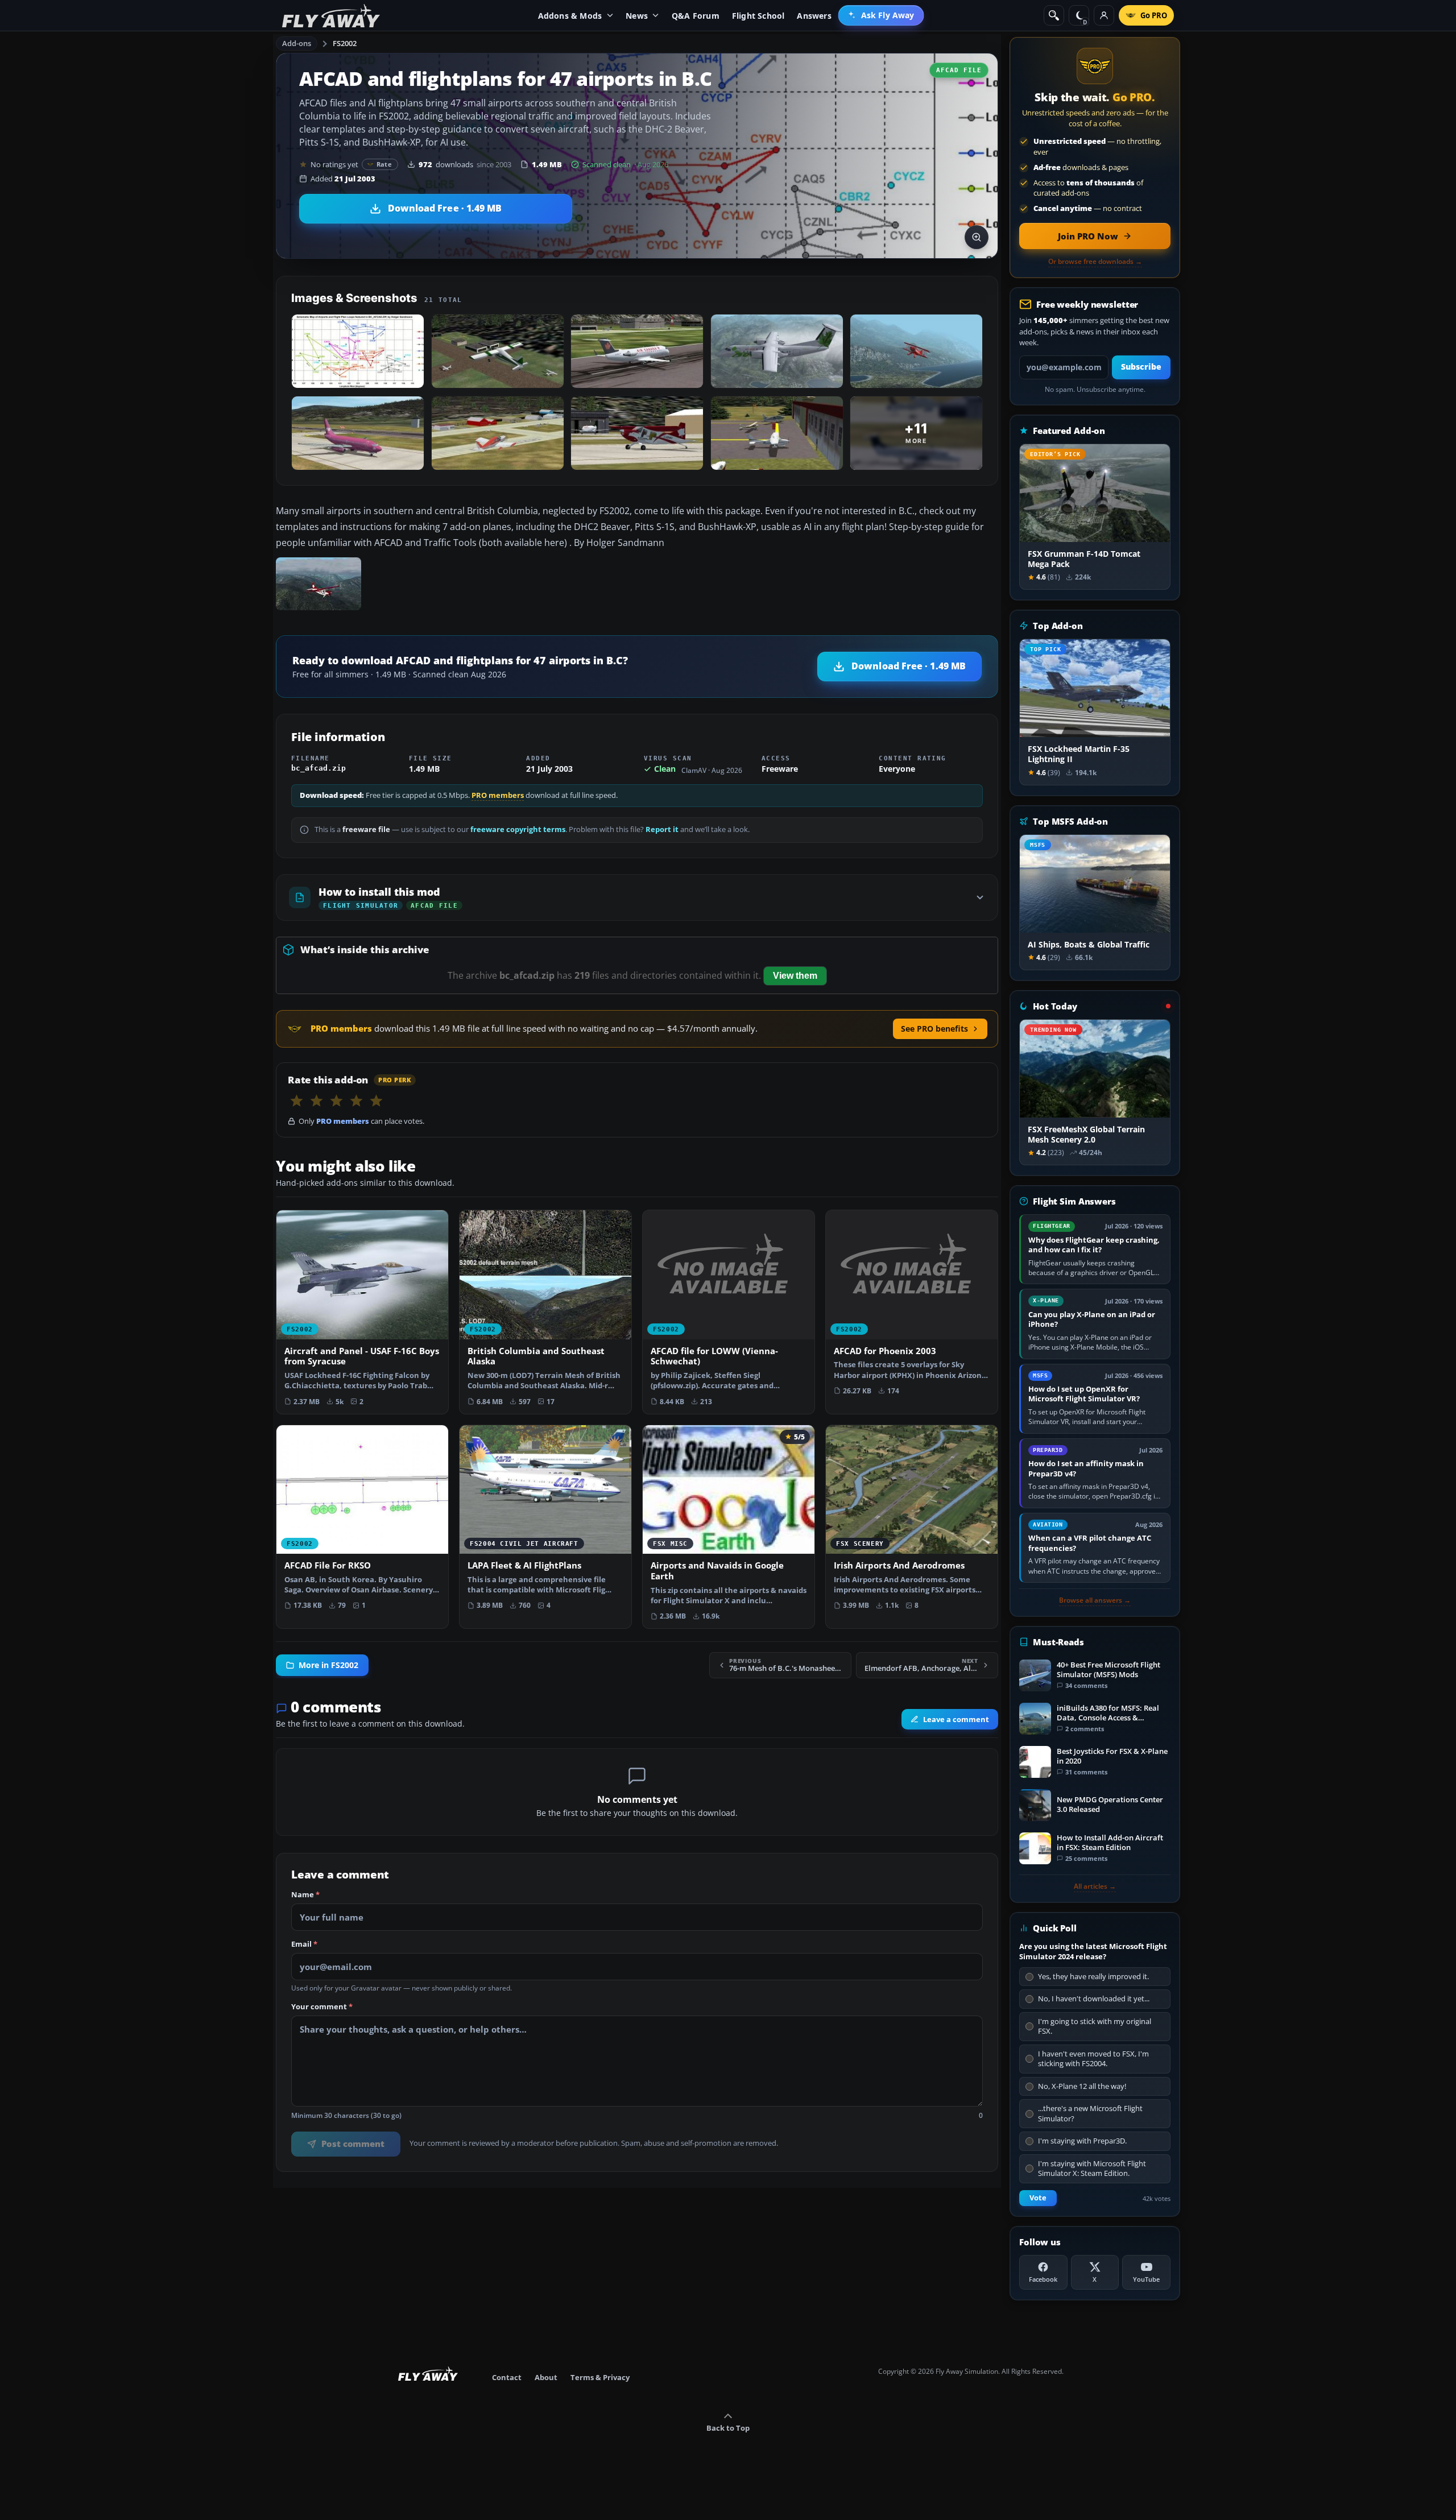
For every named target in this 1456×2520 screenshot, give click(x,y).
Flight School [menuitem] (758, 16)
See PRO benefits (934, 1029)
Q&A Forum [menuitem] (696, 16)
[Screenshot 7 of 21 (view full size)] (498, 433)
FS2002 (345, 43)
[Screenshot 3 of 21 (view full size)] (637, 351)
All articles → (1095, 1886)
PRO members (498, 795)
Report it (662, 829)
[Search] (1054, 15)
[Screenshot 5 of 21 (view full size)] (916, 351)
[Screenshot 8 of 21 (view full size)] (637, 433)
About (546, 2377)
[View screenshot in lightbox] (977, 237)
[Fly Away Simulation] (331, 16)
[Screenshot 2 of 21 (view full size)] (498, 351)
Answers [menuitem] (814, 16)
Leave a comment (956, 1719)
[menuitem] (881, 15)
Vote (1038, 2198)
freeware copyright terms (518, 829)
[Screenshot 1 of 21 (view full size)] (358, 351)
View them (795, 976)
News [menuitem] (637, 16)
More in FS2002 (328, 1665)
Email (304, 1944)
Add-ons (297, 43)
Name (305, 1895)
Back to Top (728, 2428)
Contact (507, 2377)
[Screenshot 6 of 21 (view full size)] (358, 433)
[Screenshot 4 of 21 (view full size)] (777, 351)
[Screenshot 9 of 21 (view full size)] (777, 433)
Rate (384, 164)
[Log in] (1104, 15)
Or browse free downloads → (1095, 262)
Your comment (322, 2007)
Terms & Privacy (600, 2377)
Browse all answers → (1095, 1600)
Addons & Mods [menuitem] (570, 16)
